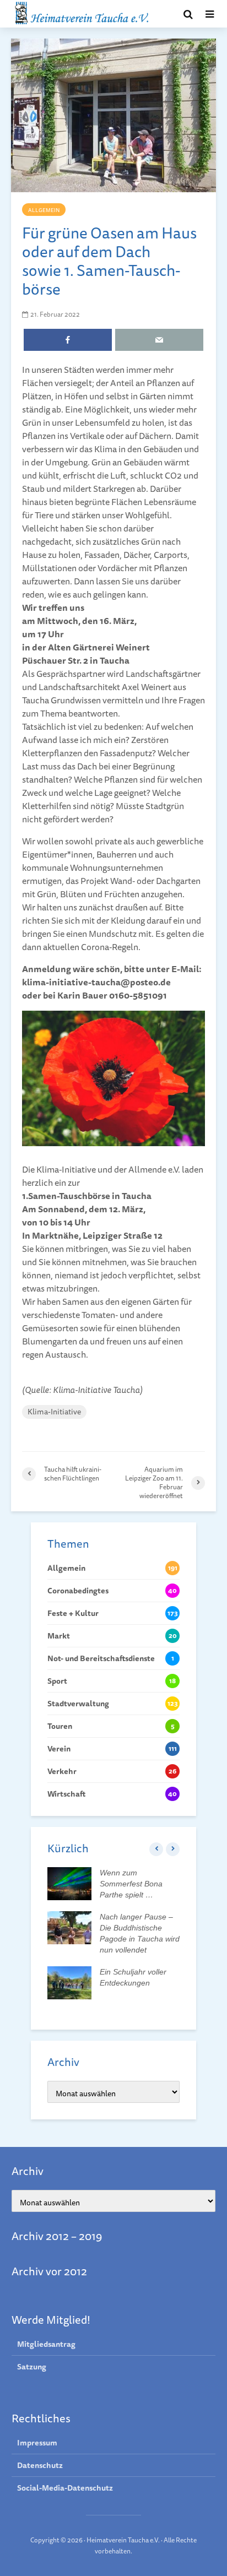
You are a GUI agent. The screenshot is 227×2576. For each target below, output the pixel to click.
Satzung (32, 2367)
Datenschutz (40, 2465)
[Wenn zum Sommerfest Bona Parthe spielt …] (69, 1883)
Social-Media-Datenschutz (65, 2488)
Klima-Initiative (54, 1412)
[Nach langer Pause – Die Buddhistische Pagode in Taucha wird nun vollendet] (69, 1927)
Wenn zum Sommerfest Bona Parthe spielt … (131, 1884)
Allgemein (44, 210)
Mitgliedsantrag (46, 2344)
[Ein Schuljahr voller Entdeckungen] (69, 1982)
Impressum (37, 2443)
